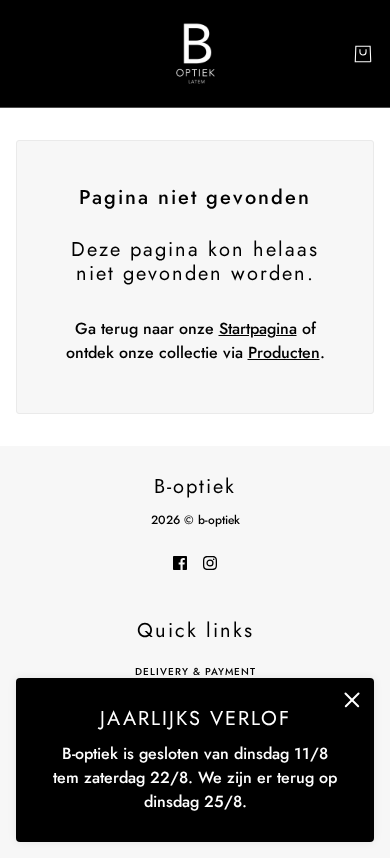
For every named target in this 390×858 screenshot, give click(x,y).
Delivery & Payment (195, 671)
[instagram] (210, 562)
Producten (284, 352)
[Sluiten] (352, 700)
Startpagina (258, 328)
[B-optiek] (195, 53)
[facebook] (180, 562)
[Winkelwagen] (363, 54)
